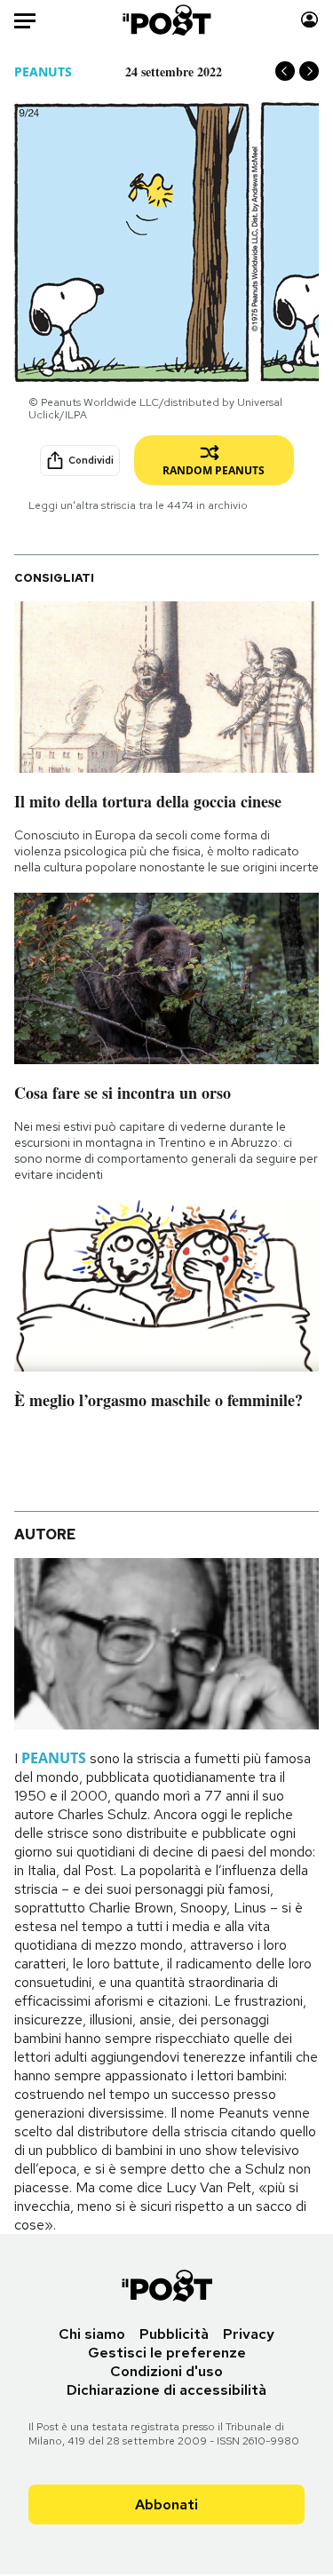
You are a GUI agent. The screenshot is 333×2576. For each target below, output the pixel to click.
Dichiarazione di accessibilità (166, 2390)
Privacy (249, 2334)
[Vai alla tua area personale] (309, 20)
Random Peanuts (214, 470)
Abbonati (166, 2504)
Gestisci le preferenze (167, 2353)
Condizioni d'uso (166, 2371)
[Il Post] (166, 20)
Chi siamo (92, 2334)
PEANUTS (43, 72)
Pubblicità (174, 2334)
